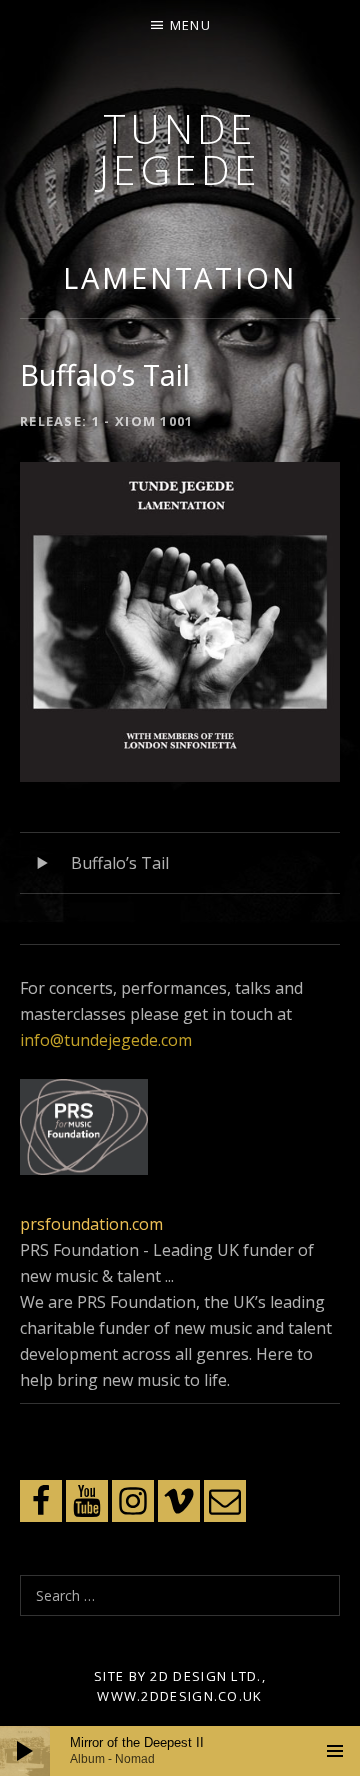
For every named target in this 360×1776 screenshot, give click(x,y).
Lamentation (180, 277)
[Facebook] (41, 1501)
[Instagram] (133, 1501)
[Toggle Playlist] (335, 1751)
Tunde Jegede (180, 148)
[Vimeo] (179, 1501)
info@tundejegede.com (106, 1040)
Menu (190, 25)
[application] (180, 1751)
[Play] (25, 1751)
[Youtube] (87, 1501)
